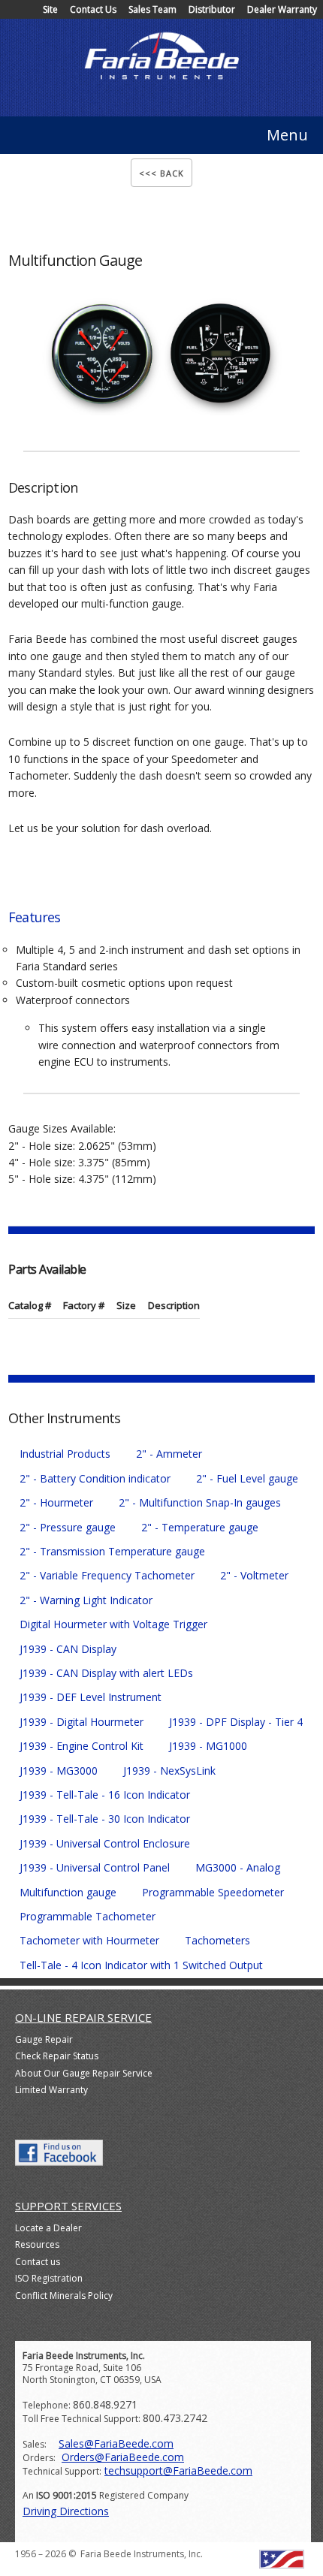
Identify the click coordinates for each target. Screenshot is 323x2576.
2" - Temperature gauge (200, 1527)
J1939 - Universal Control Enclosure (105, 1843)
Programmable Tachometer (88, 1916)
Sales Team (152, 9)
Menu (287, 135)
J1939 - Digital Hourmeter (82, 1722)
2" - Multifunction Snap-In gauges (200, 1502)
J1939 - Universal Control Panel (95, 1867)
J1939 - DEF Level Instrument (91, 1697)
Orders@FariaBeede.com (123, 2457)
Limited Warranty (51, 2090)
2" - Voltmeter (254, 1575)
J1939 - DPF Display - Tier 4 (236, 1722)
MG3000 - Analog (238, 1867)
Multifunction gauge (68, 1892)
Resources (37, 2244)
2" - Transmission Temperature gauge (112, 1551)
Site (50, 9)
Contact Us (93, 9)
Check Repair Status (57, 2056)
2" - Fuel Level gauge (247, 1478)
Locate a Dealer (48, 2228)
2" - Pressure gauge (68, 1527)
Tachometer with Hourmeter (89, 1940)
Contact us (38, 2262)
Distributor (212, 9)
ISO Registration (49, 2278)
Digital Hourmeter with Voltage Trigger (113, 1624)
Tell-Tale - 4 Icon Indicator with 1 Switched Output (141, 1965)
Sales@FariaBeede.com (116, 2443)
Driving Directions (66, 2511)
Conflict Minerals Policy (64, 2295)
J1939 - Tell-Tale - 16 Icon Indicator (105, 1795)
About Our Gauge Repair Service (84, 2073)
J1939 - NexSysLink (169, 1771)
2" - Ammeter (169, 1454)
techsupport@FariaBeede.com (178, 2470)
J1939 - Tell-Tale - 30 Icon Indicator (105, 1819)
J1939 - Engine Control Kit (82, 1746)
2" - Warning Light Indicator (86, 1600)
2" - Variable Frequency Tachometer (107, 1575)
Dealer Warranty (282, 9)
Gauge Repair (44, 2039)
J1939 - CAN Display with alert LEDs (106, 1673)
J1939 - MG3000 (59, 1771)
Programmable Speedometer (213, 1892)
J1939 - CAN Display (68, 1649)
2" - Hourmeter (56, 1502)
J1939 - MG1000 (208, 1746)
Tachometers (217, 1940)
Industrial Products (65, 1454)
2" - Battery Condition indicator (95, 1478)
